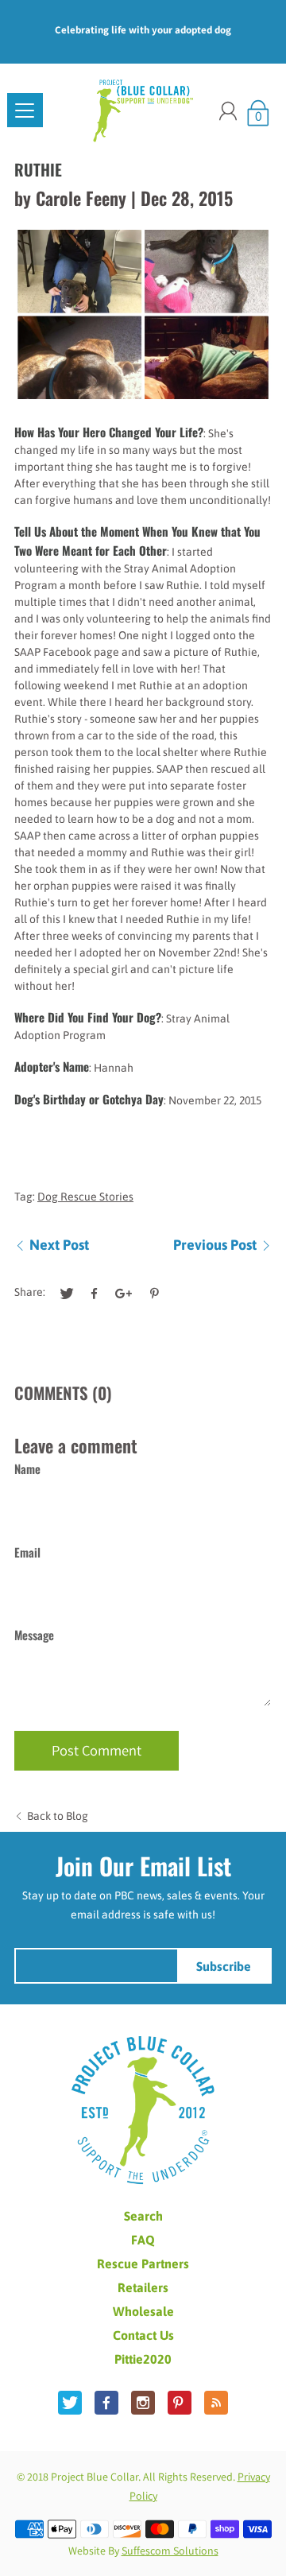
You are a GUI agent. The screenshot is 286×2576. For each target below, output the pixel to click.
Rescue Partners (143, 2264)
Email (27, 1552)
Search (143, 2216)
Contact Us (143, 2335)
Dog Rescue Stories (85, 1197)
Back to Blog (58, 1816)
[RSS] (216, 2403)
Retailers (143, 2287)
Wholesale (143, 2311)
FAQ (143, 2240)
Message (34, 1635)
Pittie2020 (143, 2359)
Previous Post (215, 1245)
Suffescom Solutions (170, 2551)
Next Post (59, 1245)
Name (27, 1468)
